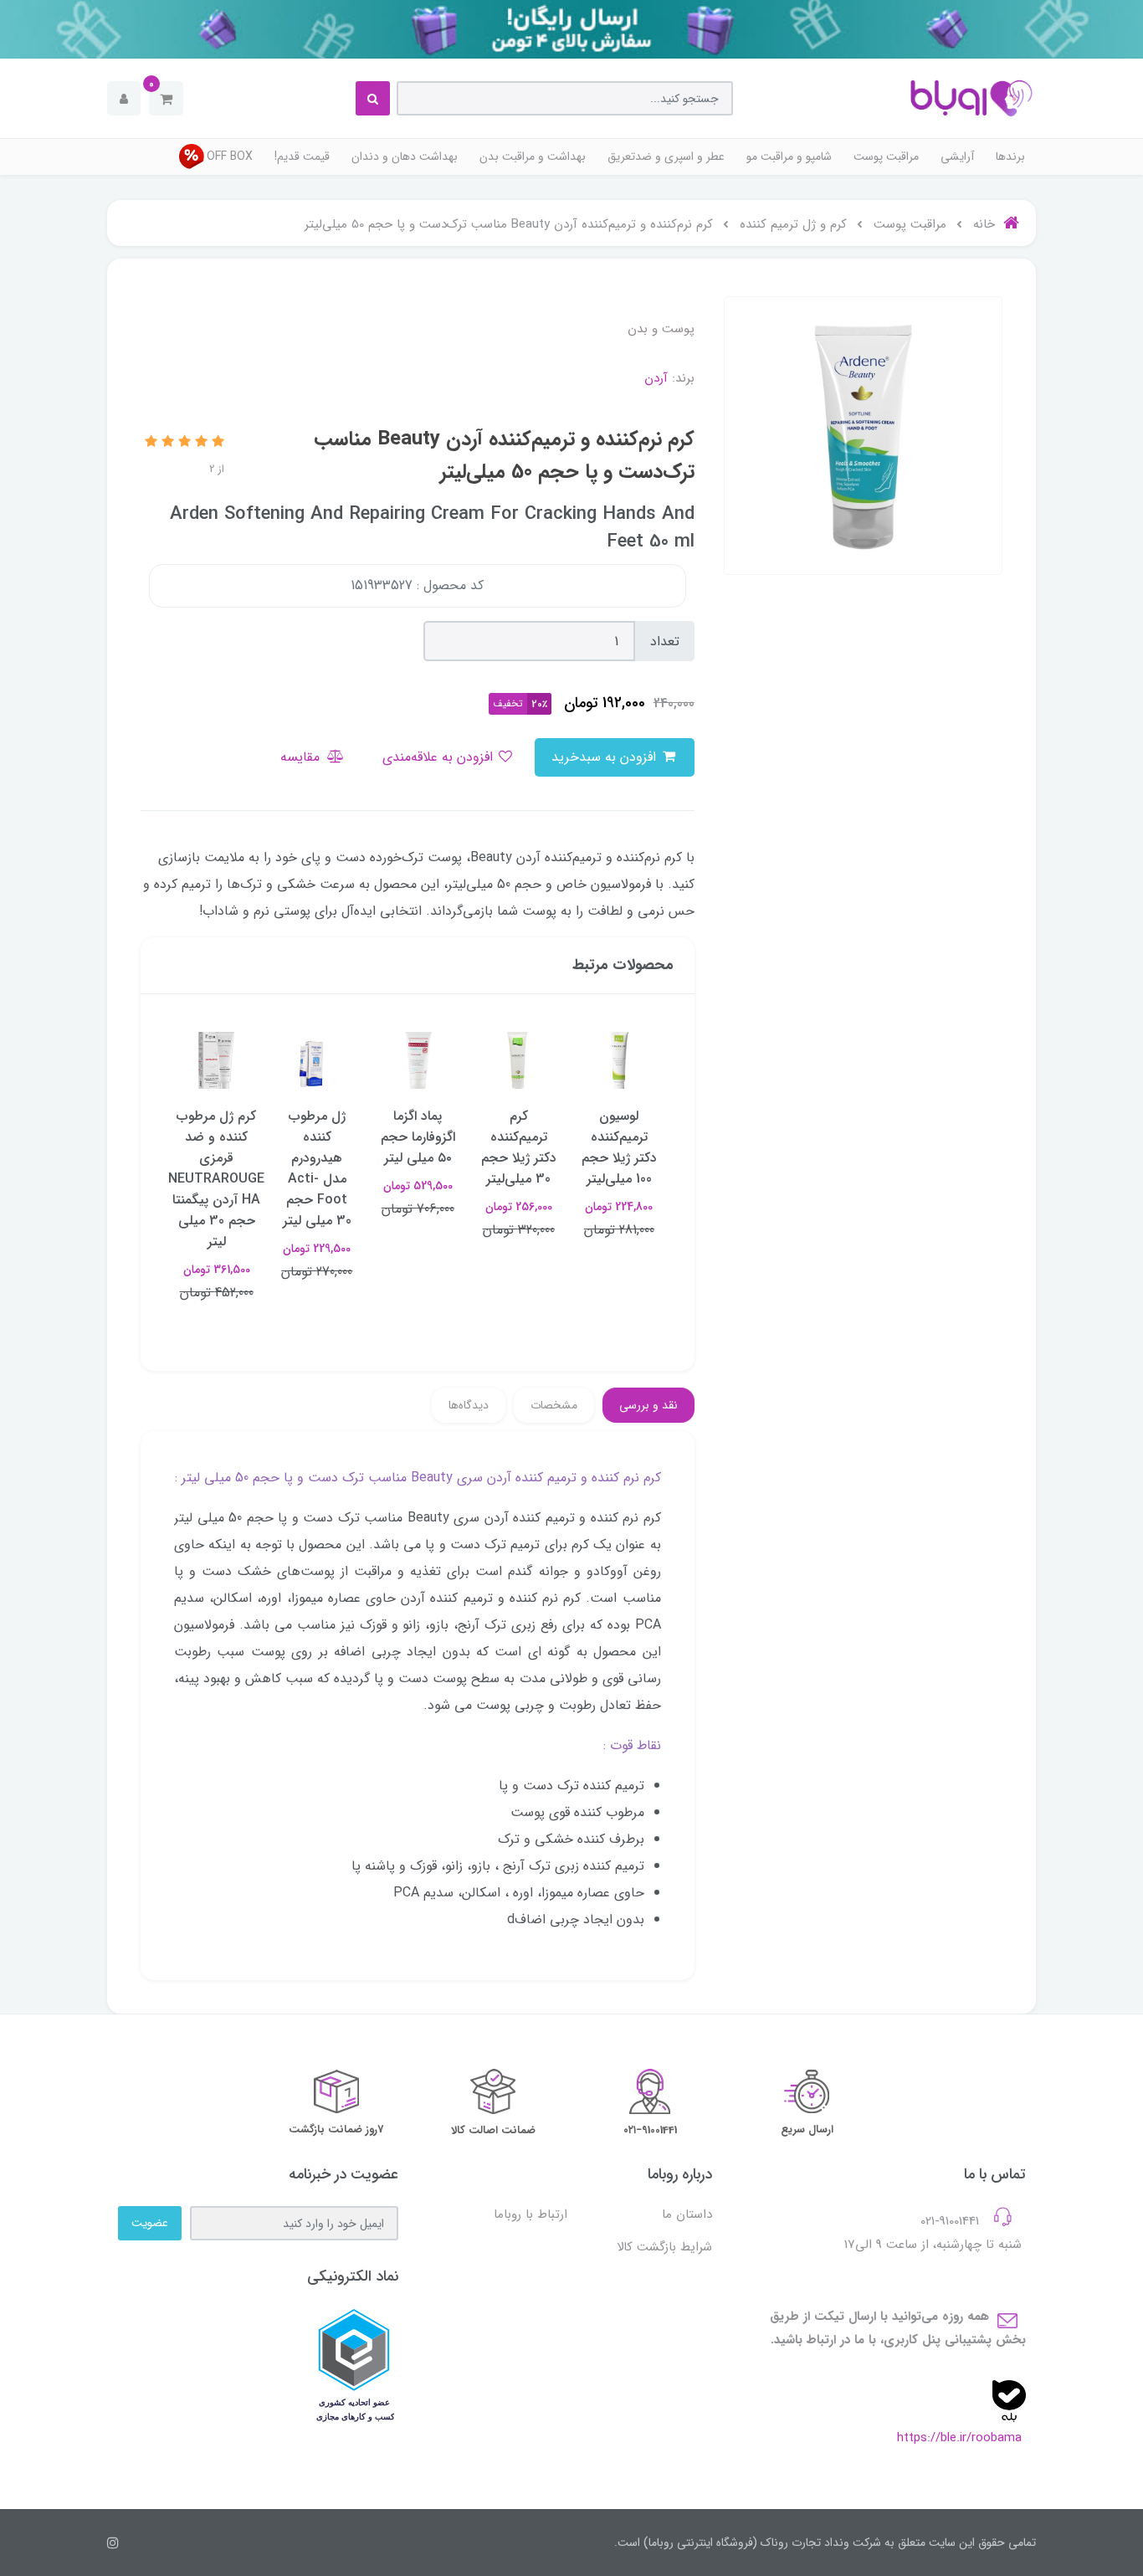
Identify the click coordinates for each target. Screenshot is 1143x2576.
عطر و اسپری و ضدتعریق (666, 157)
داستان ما (687, 2214)
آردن (656, 378)
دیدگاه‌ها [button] (469, 1405)
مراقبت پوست (886, 157)
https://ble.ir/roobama (959, 2438)
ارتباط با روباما (530, 2214)
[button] (166, 98)
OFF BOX (230, 157)
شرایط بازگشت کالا (664, 2247)
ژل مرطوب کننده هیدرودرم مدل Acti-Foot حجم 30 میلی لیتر (317, 1168)
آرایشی (957, 157)
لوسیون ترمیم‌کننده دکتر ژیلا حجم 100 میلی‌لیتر (619, 1147)
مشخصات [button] (554, 1405)
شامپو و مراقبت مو (789, 157)
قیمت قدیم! (302, 157)
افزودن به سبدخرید (606, 757)
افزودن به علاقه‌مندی (440, 757)
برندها (1010, 157)
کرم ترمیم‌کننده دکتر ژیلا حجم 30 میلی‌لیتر (518, 1147)
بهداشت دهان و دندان (405, 157)
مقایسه (302, 757)
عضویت (150, 2223)
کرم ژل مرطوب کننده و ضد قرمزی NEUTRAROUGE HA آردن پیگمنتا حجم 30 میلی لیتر (216, 1179)
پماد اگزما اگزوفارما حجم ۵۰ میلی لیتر (418, 1137)
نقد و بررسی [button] (648, 1405)
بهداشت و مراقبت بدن (533, 157)
